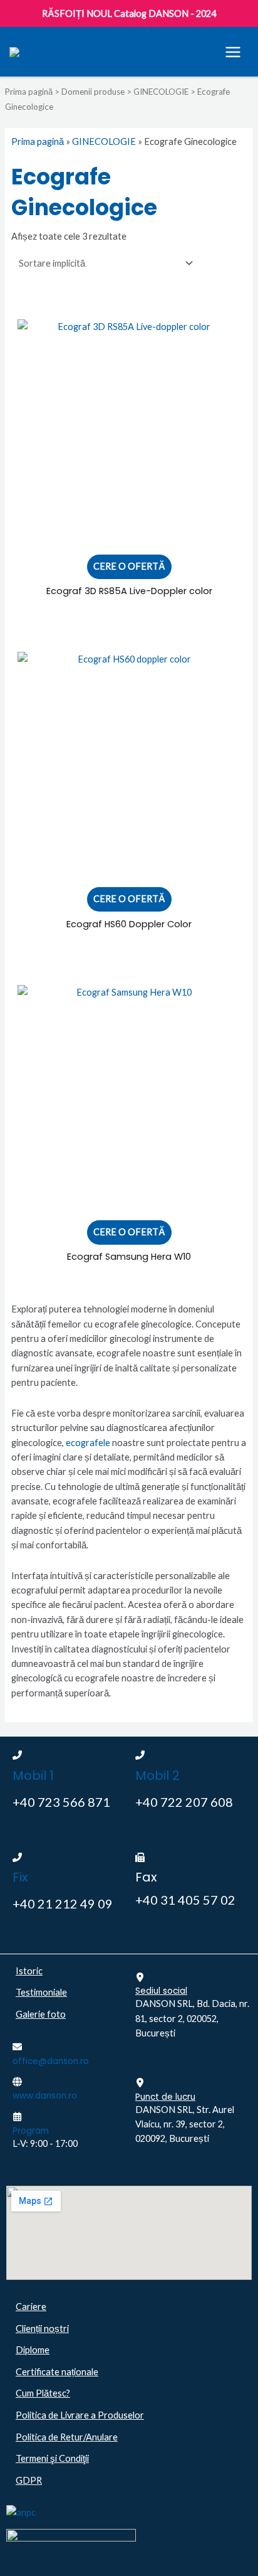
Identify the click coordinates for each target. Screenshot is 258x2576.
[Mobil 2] (140, 1755)
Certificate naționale (57, 2372)
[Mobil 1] (17, 1755)
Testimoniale (41, 1992)
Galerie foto (41, 2014)
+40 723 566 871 (61, 1802)
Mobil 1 (33, 1775)
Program (31, 2131)
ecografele (88, 1443)
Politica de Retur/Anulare (67, 2437)
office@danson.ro (51, 2061)
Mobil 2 (157, 1775)
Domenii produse (93, 92)
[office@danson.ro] (17, 2047)
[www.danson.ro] (17, 2082)
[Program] (17, 2116)
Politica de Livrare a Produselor (80, 2415)
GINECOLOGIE (161, 92)
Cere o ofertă (129, 566)
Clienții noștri (42, 2329)
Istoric (29, 1971)
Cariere (31, 2307)
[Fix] (17, 1857)
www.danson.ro (45, 2096)
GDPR (29, 2480)
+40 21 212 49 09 (63, 1903)
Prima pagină (29, 92)
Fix (20, 1877)
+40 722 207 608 (184, 1802)
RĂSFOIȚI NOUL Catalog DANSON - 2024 (129, 13)
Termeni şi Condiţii (52, 2458)
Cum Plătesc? (43, 2393)
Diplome (33, 2350)
